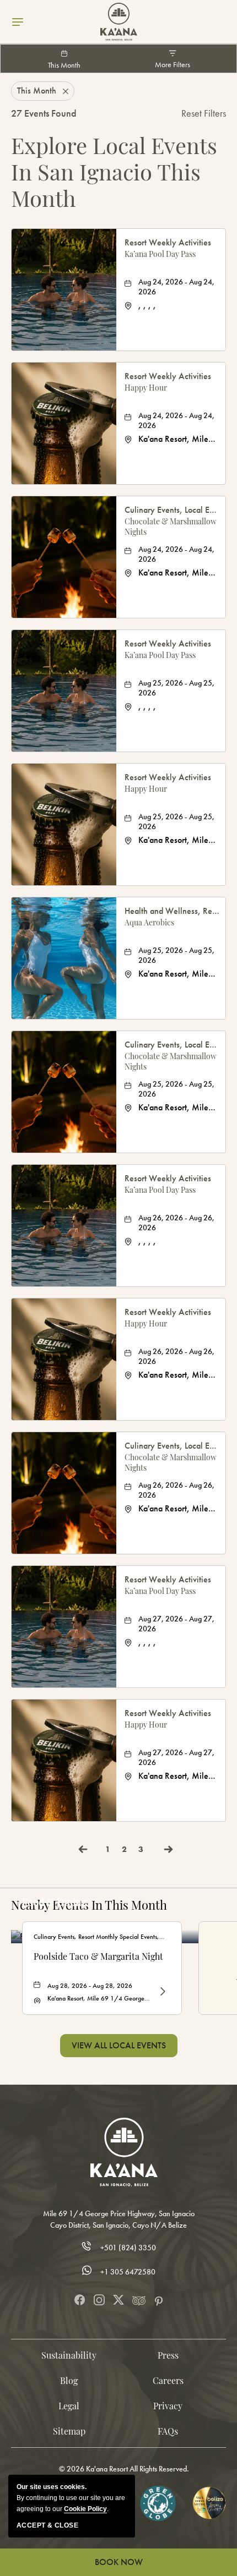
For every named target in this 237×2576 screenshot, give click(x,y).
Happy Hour (146, 388)
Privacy (168, 2406)
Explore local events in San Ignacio (114, 172)
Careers (168, 2380)
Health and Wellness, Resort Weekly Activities (172, 911)
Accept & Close (47, 2525)
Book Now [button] (119, 2562)
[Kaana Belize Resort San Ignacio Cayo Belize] (119, 22)
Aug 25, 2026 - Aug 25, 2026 (176, 688)
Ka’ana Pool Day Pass (160, 254)
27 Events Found (44, 113)
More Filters (173, 65)
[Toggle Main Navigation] (18, 22)
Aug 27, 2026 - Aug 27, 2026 (176, 1624)
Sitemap (69, 2431)
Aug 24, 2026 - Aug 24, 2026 (176, 287)
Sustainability (69, 2355)
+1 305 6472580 (128, 2272)
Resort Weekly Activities (168, 242)
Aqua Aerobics (149, 922)
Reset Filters (204, 113)
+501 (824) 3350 (128, 2248)
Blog (69, 2380)
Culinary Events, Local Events (172, 510)
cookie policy (85, 2509)
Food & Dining (55, 1902)
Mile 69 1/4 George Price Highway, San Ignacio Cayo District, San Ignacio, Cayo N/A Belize (119, 2219)
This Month (64, 65)
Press (168, 2355)
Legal (69, 2406)
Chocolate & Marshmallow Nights (171, 527)
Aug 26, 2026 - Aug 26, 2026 (176, 1223)
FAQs (168, 2431)
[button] (119, 2046)
